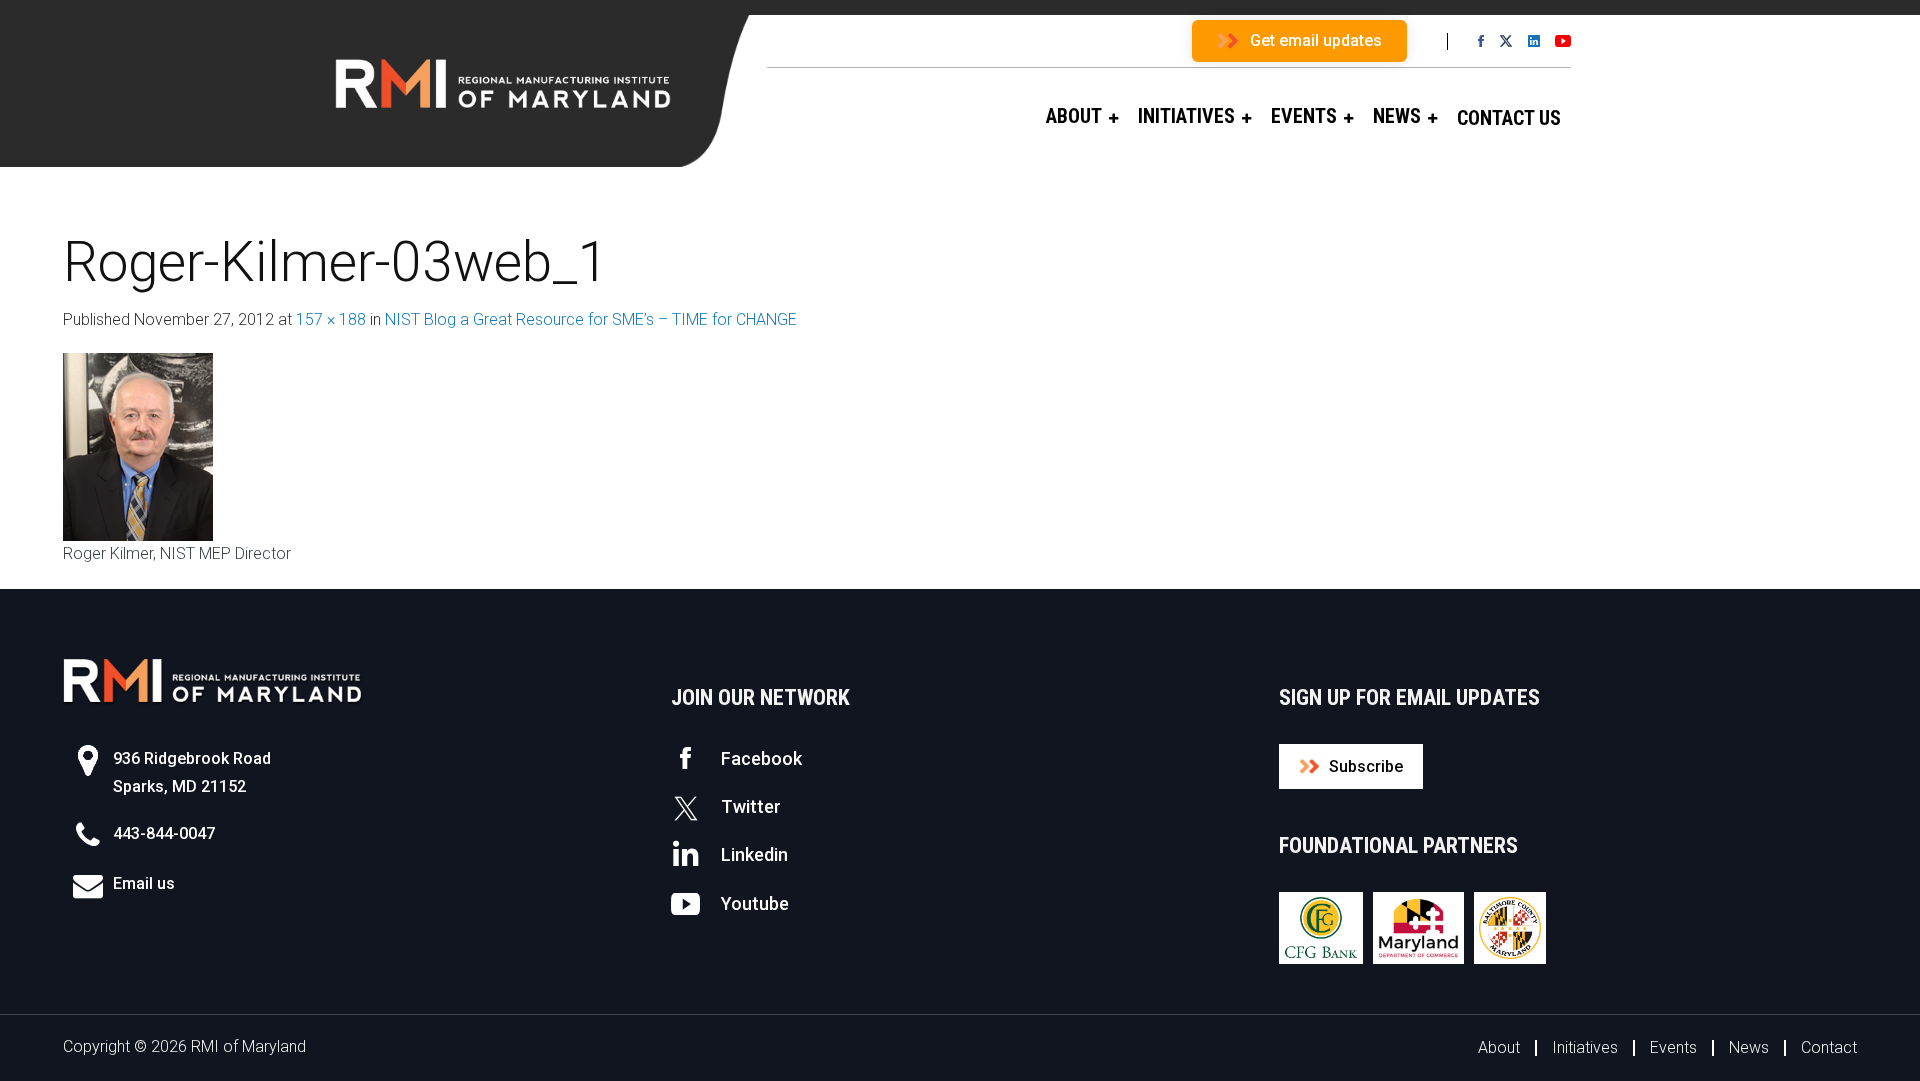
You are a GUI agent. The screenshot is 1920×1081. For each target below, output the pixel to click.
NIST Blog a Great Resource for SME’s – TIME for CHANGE (591, 319)
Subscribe (1366, 766)
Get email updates (1316, 40)
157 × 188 (331, 319)
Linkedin (754, 854)
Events (1673, 1047)
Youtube (755, 903)
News (1749, 1047)
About (1499, 1047)
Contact (1829, 1047)
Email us (144, 883)
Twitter (751, 806)
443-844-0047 (164, 833)
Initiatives (1585, 1047)
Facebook (761, 758)
